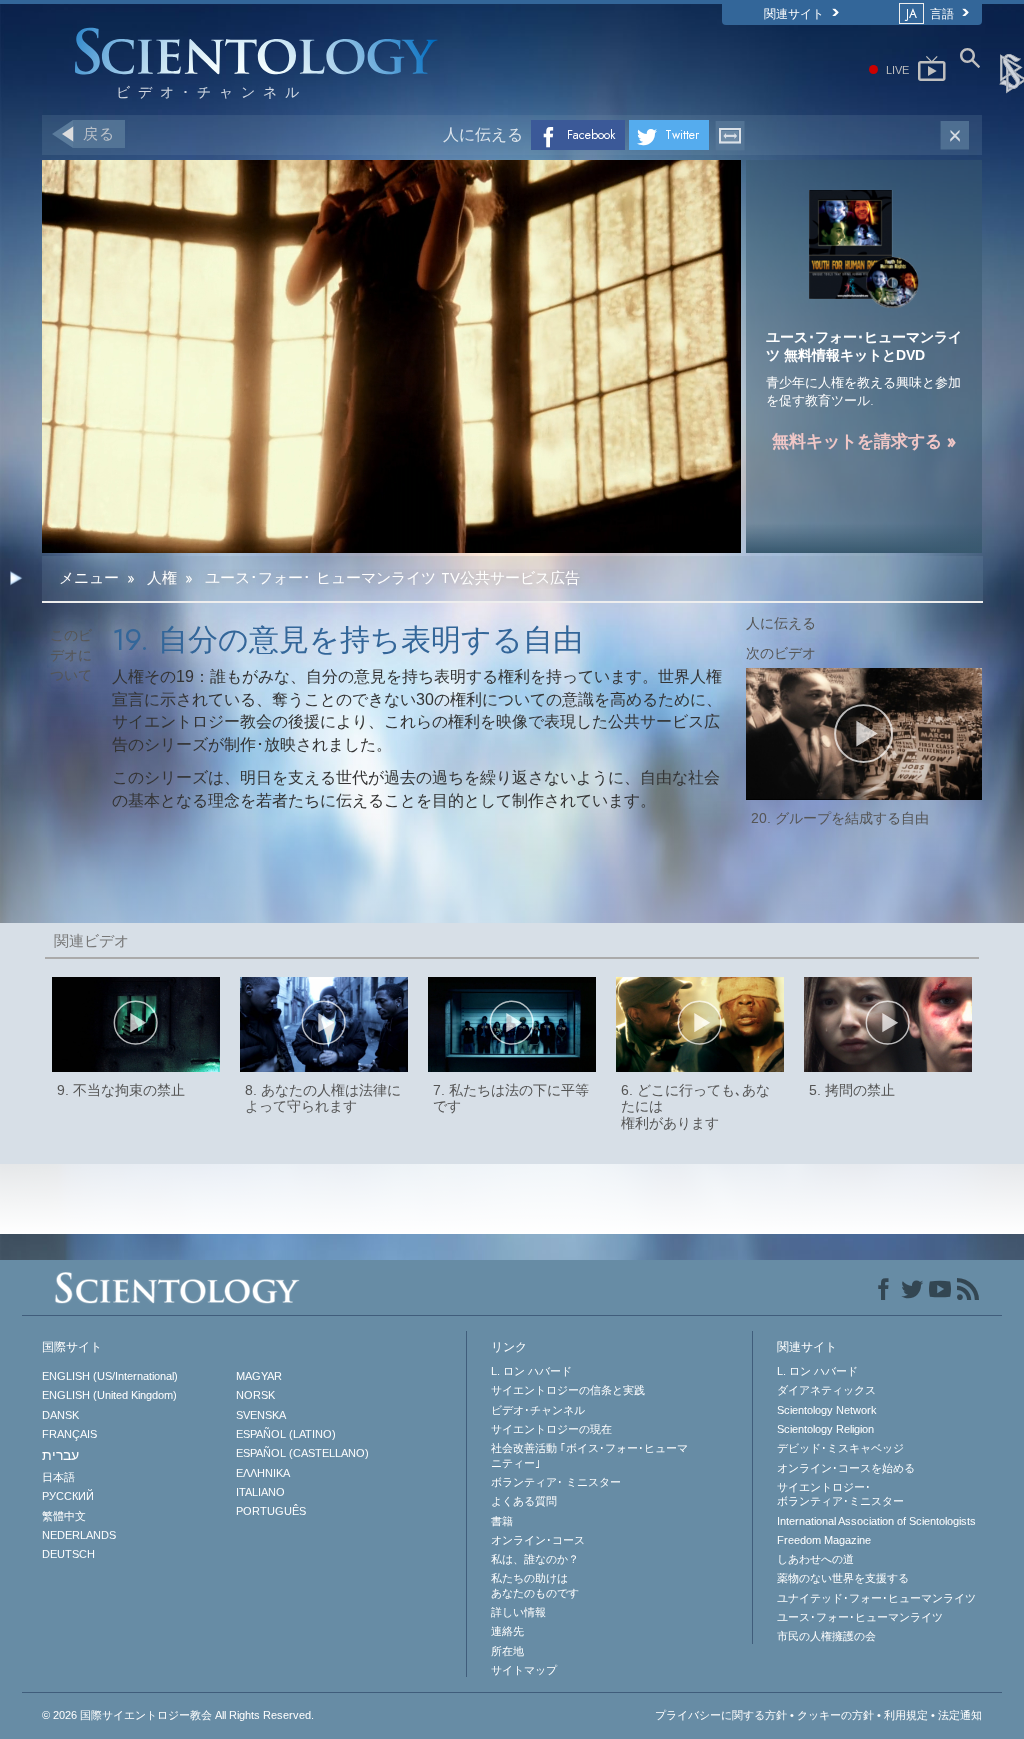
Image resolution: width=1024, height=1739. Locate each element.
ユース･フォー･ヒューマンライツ (860, 1617)
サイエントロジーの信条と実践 (568, 1390)
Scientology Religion (825, 1429)
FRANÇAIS (69, 1434)
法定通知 (960, 1715)
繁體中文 (64, 1516)
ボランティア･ (556, 1482)
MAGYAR (259, 1376)
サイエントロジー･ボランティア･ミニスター (840, 1494)
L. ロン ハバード (531, 1371)
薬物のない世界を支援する (843, 1578)
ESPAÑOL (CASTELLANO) (302, 1453)
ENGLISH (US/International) (110, 1376)
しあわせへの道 (815, 1559)
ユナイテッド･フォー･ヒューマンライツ (876, 1598)
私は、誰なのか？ (535, 1559)
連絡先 (507, 1631)
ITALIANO (260, 1492)
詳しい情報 (518, 1612)
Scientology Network (827, 1410)
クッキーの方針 (835, 1715)
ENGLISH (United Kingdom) (109, 1395)
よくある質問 (524, 1501)
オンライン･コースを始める (846, 1468)
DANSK (60, 1415)
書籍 (502, 1521)
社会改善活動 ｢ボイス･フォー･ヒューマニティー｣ (589, 1455)
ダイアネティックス (826, 1390)
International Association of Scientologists (876, 1521)
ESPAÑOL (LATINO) (286, 1434)
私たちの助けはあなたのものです (535, 1585)
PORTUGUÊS (271, 1511)
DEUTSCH (68, 1554)
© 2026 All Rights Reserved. (178, 1715)
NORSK (255, 1395)
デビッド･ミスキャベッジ (840, 1448)
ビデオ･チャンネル (538, 1410)
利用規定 (906, 1715)
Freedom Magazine (824, 1540)
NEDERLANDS (79, 1535)
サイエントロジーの (551, 1429)
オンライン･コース (538, 1540)
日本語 (58, 1477)
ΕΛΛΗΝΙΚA (263, 1473)
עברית (60, 1455)
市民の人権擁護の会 (826, 1636)
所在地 (507, 1651)
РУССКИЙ (68, 1496)
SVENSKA (261, 1415)
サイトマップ (524, 1670)
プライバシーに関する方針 (721, 1715)
